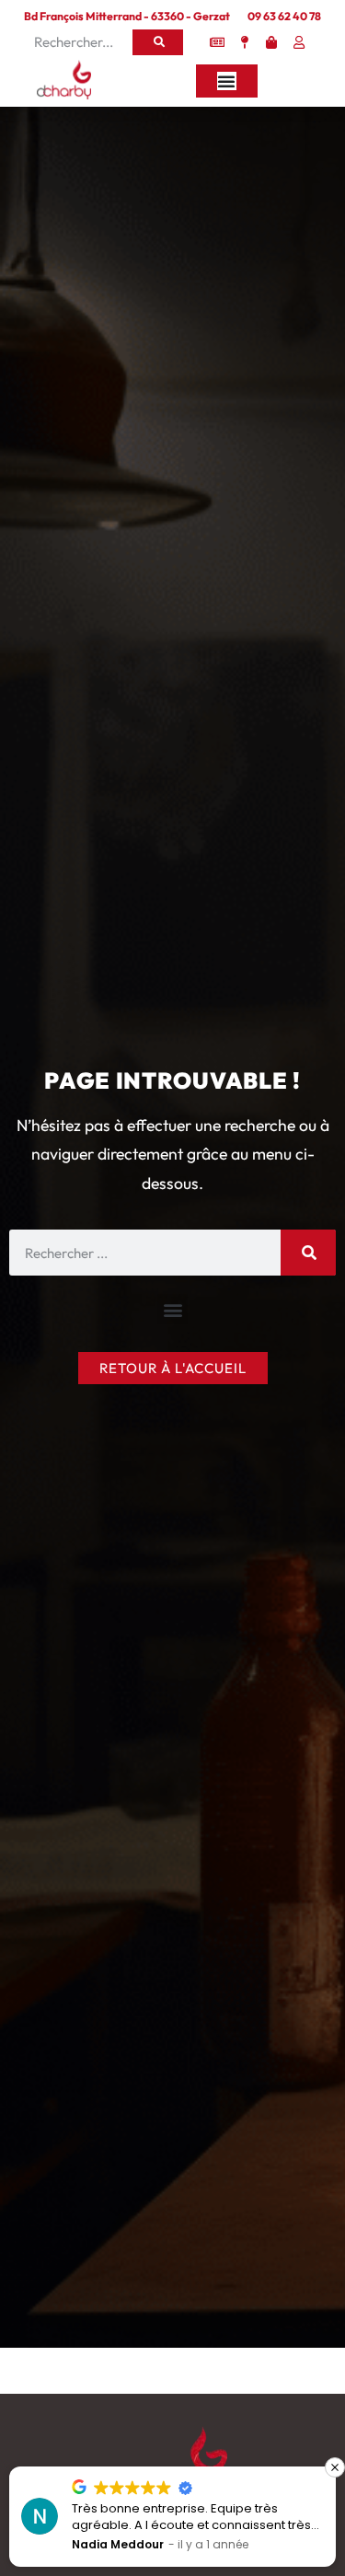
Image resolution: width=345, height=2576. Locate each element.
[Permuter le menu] (227, 81)
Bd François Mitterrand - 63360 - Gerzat (127, 16)
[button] (172, 1309)
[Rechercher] (158, 42)
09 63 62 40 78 (284, 16)
